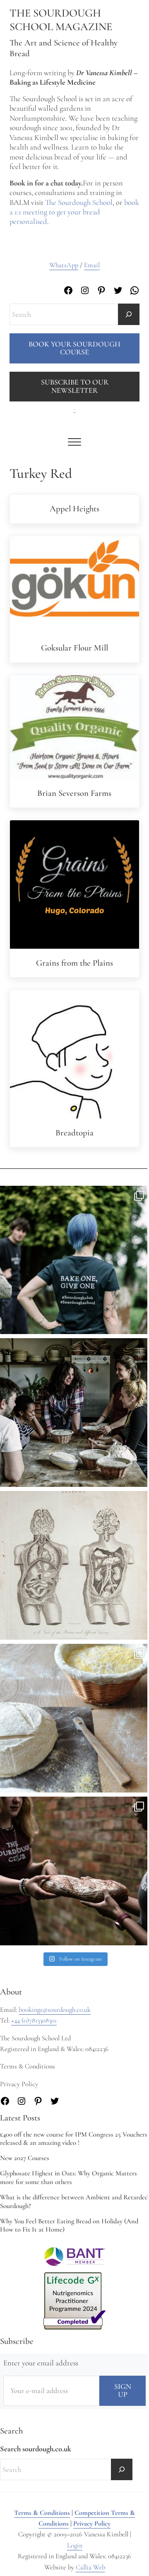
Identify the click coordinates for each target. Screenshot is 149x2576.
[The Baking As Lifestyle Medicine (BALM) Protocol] (74, 1871)
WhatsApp (64, 265)
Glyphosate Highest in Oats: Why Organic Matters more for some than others (68, 2178)
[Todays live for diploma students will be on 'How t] (74, 1260)
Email (92, 265)
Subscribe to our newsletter (75, 386)
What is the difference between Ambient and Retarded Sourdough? (74, 2202)
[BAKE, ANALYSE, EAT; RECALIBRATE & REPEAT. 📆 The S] (74, 1413)
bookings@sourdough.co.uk (55, 2010)
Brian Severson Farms (74, 793)
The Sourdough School (79, 202)
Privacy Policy (92, 2524)
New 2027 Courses (25, 2158)
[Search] (129, 314)
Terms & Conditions (42, 2513)
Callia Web (90, 2567)
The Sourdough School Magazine (61, 20)
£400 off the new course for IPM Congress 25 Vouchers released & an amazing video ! (74, 2139)
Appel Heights (74, 509)
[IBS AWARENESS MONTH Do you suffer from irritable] (74, 1565)
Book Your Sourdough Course (74, 348)
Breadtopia (74, 1133)
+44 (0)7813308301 (34, 2020)
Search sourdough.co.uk (36, 2449)
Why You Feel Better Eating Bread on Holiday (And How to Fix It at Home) (69, 2226)
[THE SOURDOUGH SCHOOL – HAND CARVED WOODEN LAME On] (74, 1718)
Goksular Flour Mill (74, 648)
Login (75, 2545)
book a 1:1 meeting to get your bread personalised (74, 212)
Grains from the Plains (74, 963)
